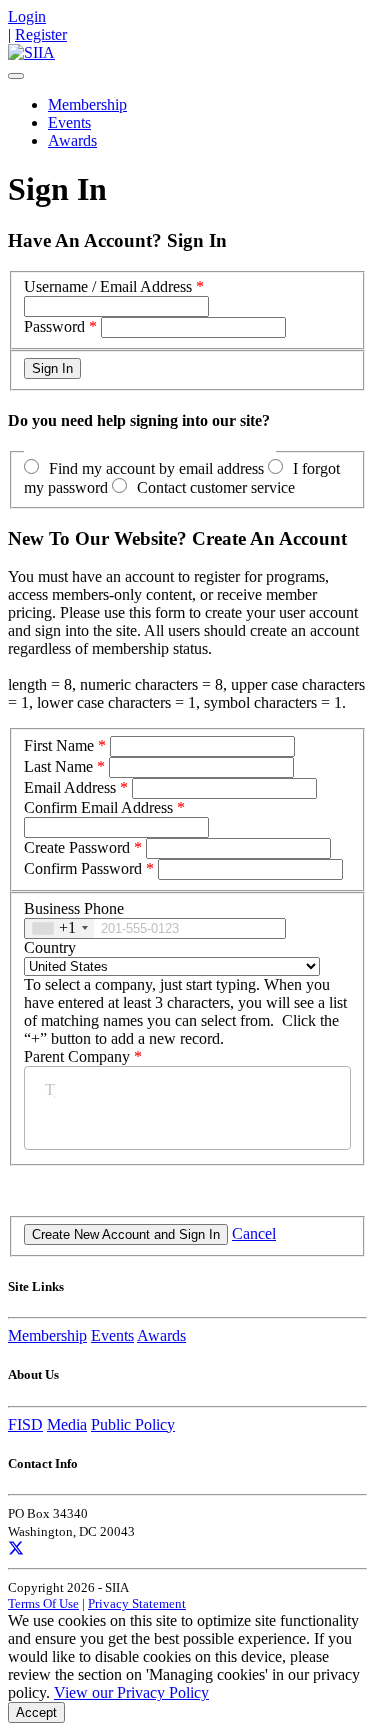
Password (54, 326)
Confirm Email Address (98, 807)
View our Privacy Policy (131, 1692)
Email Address (70, 787)
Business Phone (74, 908)
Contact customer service (216, 487)
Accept (36, 1712)
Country (50, 947)
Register (41, 34)
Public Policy (133, 1424)
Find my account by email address (156, 468)
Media (67, 1424)
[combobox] (59, 928)
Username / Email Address (108, 286)
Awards (72, 140)
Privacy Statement (137, 1603)
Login (27, 16)
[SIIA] (31, 52)
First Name (59, 745)
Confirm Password (83, 868)
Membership (87, 104)
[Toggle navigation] (16, 76)
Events (69, 122)
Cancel (254, 1233)
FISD (25, 1424)
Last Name (58, 766)
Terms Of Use (43, 1603)
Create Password (77, 847)
